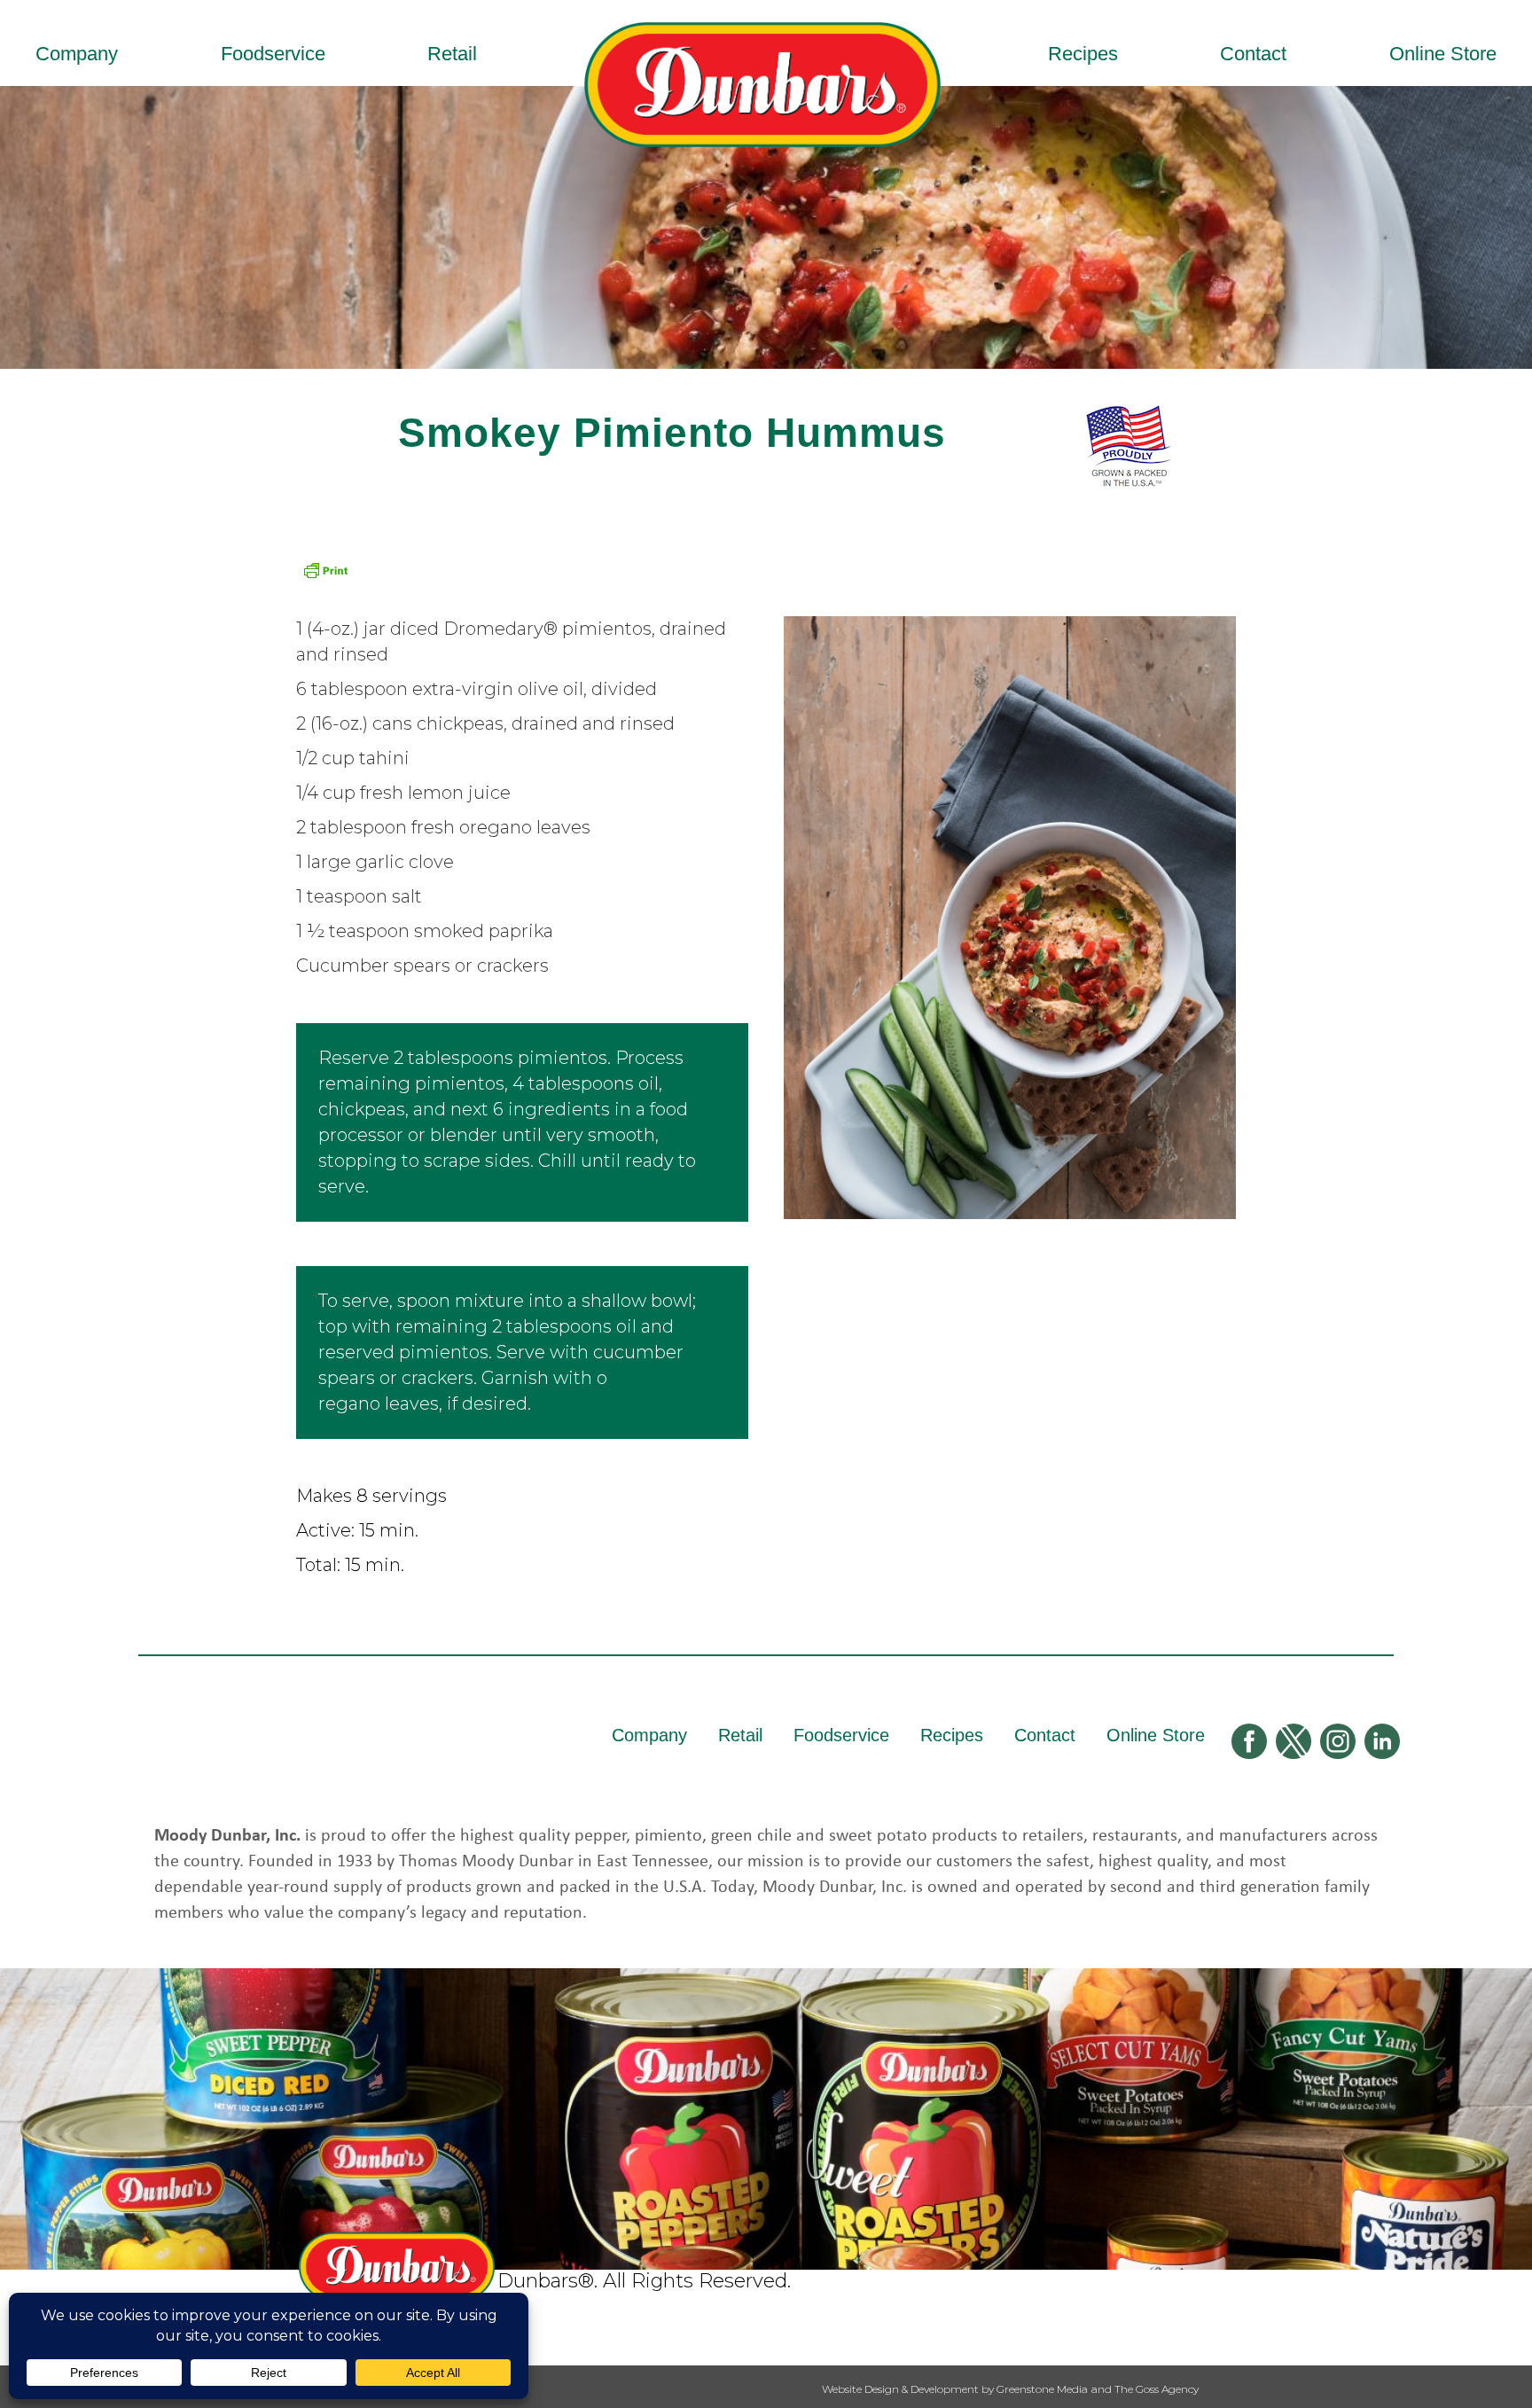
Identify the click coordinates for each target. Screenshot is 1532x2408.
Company (77, 54)
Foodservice (273, 54)
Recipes (1083, 54)
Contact (1253, 54)
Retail (452, 54)
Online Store (1443, 54)
